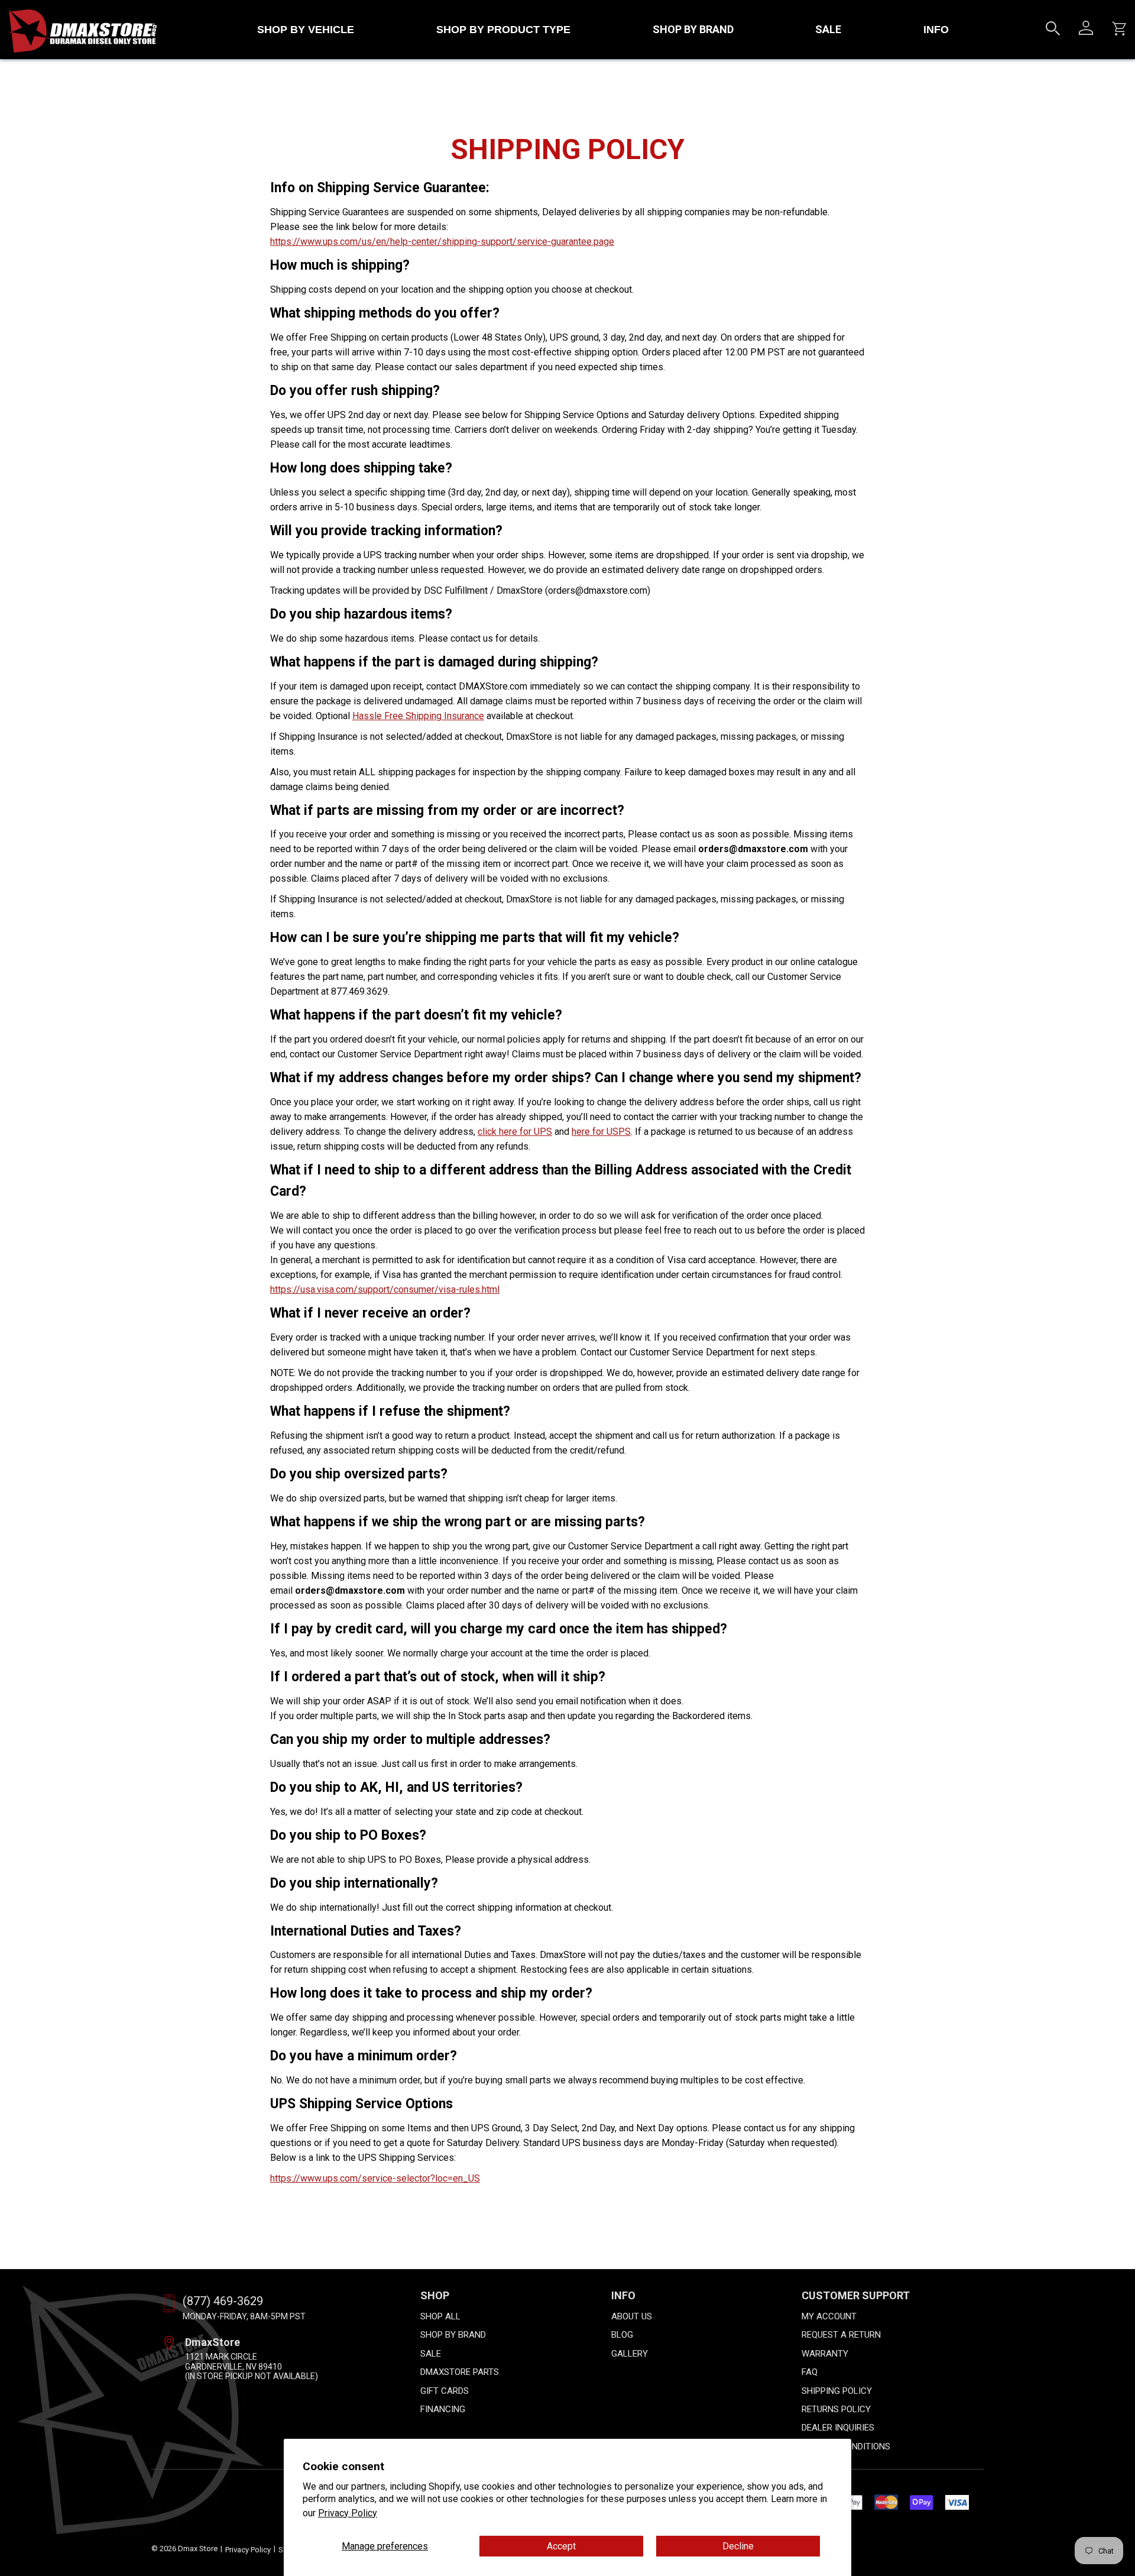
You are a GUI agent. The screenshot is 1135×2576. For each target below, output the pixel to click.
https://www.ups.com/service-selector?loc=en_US (375, 2178)
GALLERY (630, 2354)
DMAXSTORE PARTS (460, 2372)
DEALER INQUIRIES (838, 2428)
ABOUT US (632, 2316)
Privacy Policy (348, 2513)
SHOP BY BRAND (693, 29)
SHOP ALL (440, 2316)
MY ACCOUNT (829, 2316)
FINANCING (443, 2409)
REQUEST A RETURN (841, 2335)
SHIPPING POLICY (837, 2391)
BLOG (622, 2335)
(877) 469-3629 (223, 2301)
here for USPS (601, 1132)
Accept (561, 2546)
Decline (738, 2546)
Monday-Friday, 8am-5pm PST (244, 2316)
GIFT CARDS (445, 2391)
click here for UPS (515, 1132)
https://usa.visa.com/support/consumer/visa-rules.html (385, 1289)
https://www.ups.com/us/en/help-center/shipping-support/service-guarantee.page (442, 242)
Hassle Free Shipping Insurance (418, 716)
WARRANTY (825, 2354)
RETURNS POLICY (836, 2409)
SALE (828, 29)
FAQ (810, 2372)
